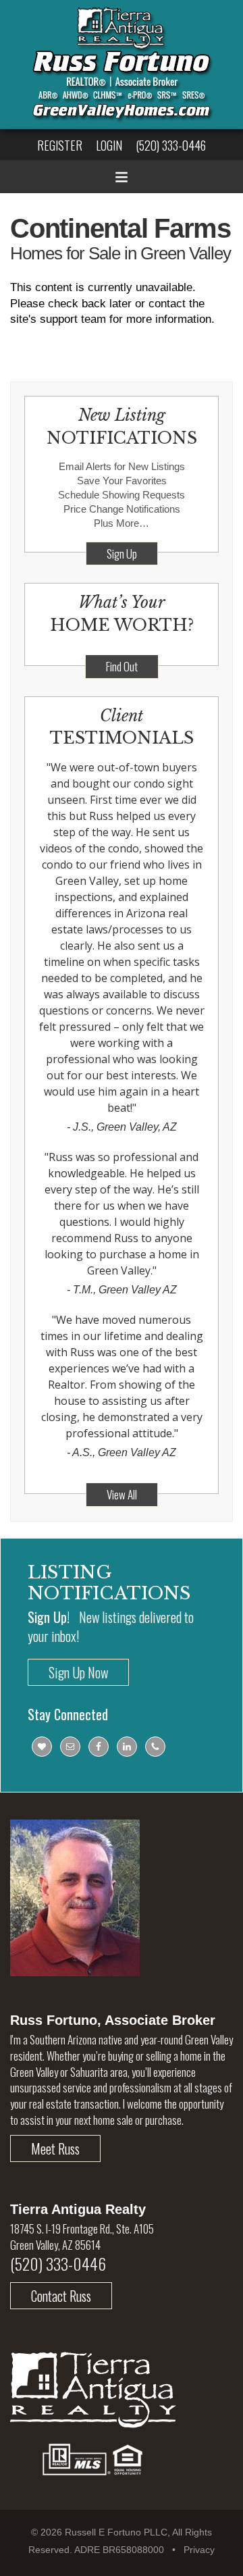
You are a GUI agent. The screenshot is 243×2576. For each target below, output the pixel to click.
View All (122, 1494)
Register (60, 145)
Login (109, 145)
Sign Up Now (78, 1672)
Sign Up (122, 553)
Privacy (199, 2550)
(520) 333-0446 (171, 145)
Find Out (122, 666)
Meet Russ (55, 2148)
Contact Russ (61, 2296)
